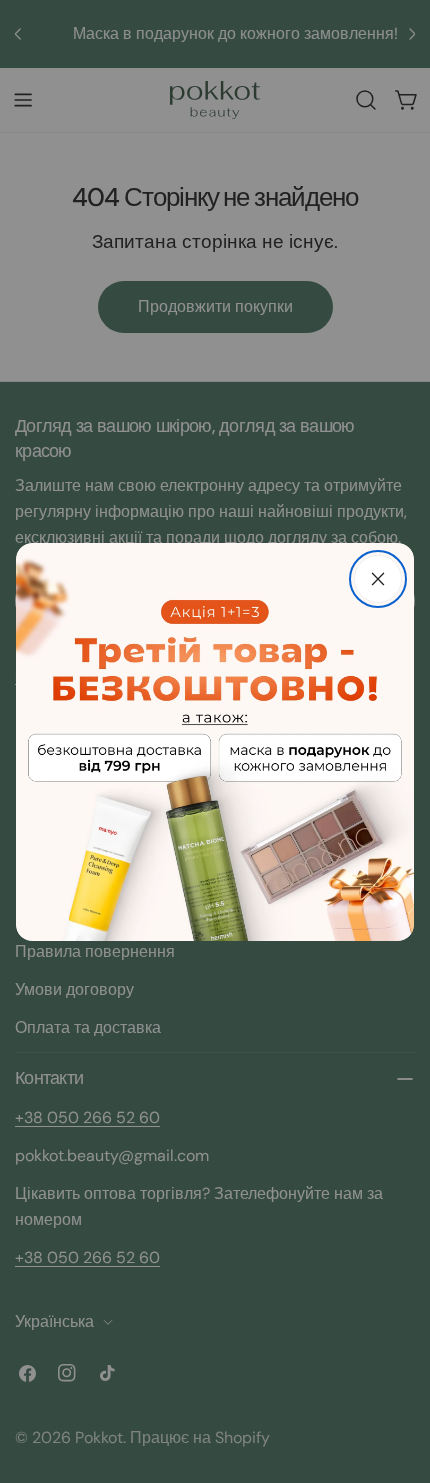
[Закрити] (378, 579)
